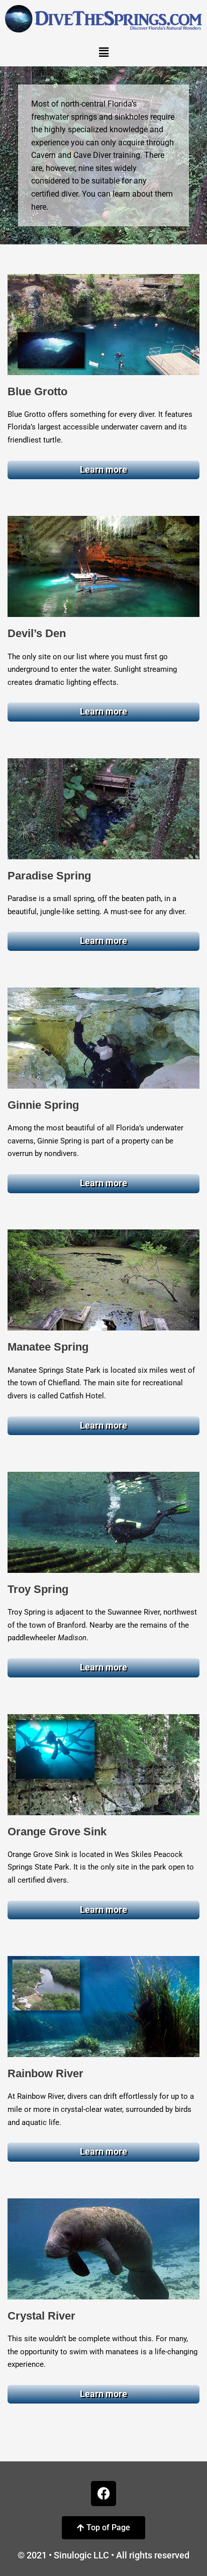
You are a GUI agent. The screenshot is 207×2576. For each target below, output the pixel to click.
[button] (103, 52)
